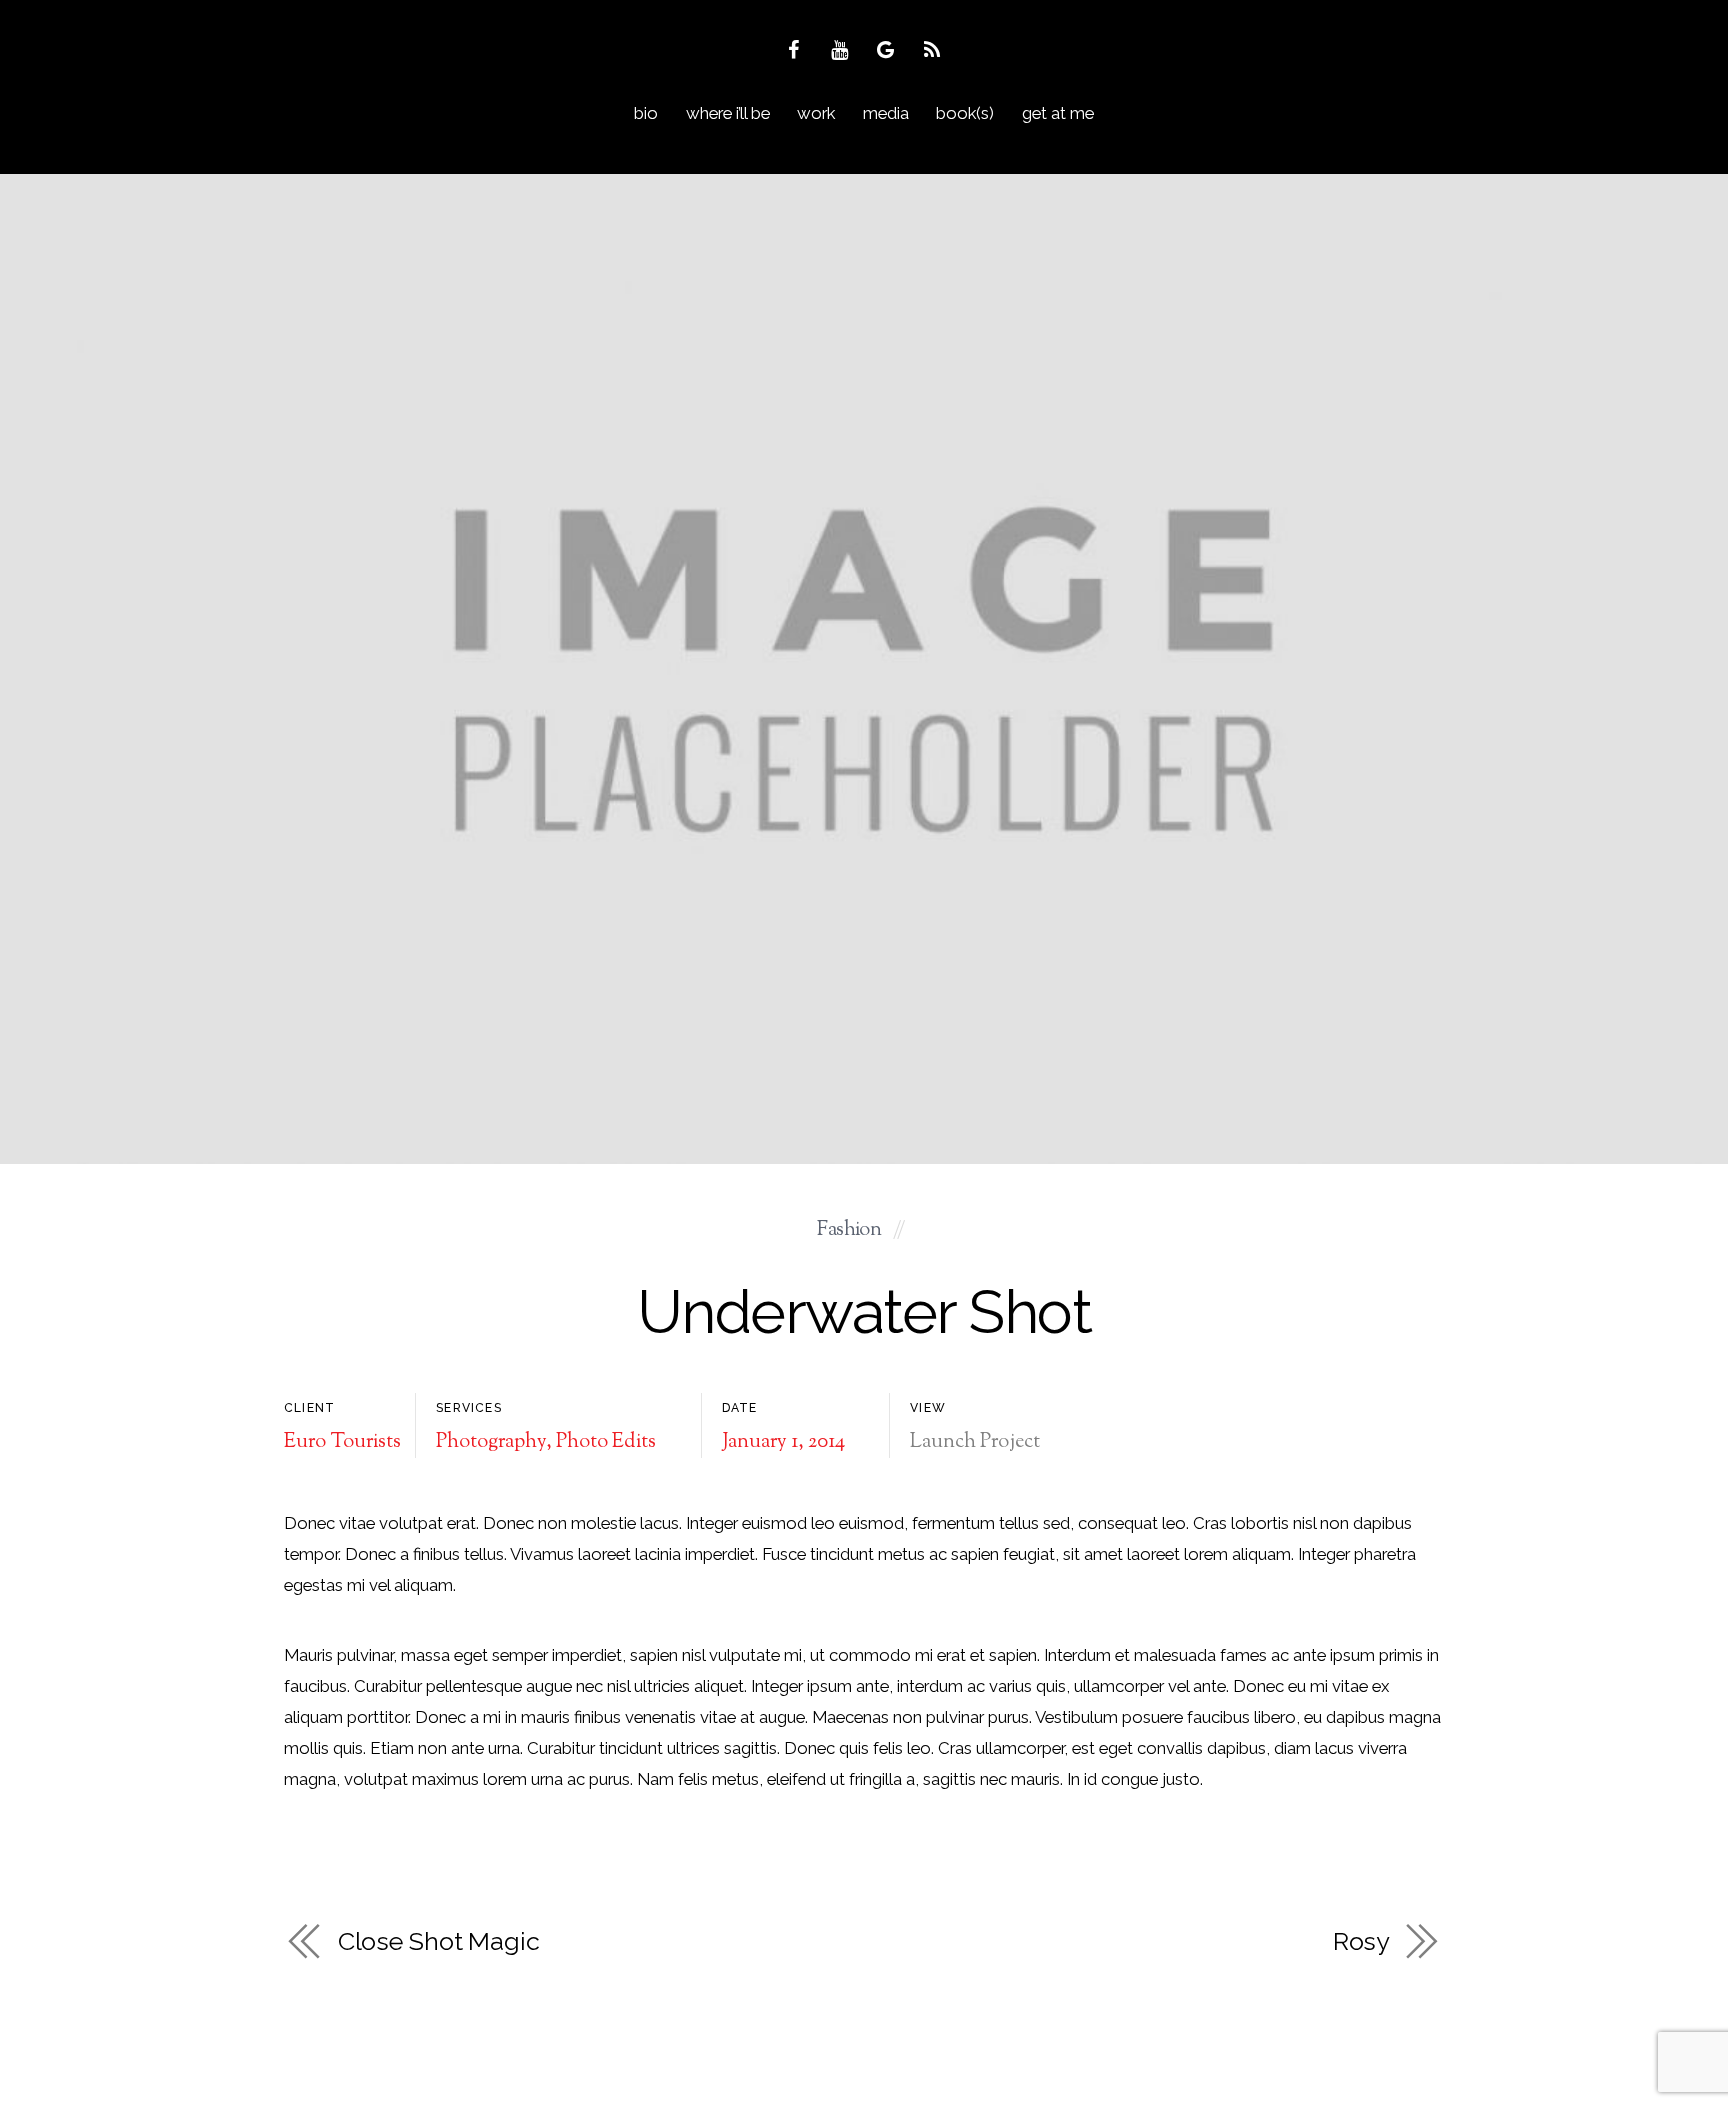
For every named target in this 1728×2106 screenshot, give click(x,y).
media (886, 113)
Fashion (849, 1230)
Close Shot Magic (439, 1941)
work (816, 113)
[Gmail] (888, 49)
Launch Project (975, 1442)
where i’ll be (728, 113)
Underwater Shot (864, 1311)
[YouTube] (842, 49)
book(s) (965, 113)
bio (646, 113)
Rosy (1361, 1941)
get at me (1058, 113)
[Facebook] (796, 49)
